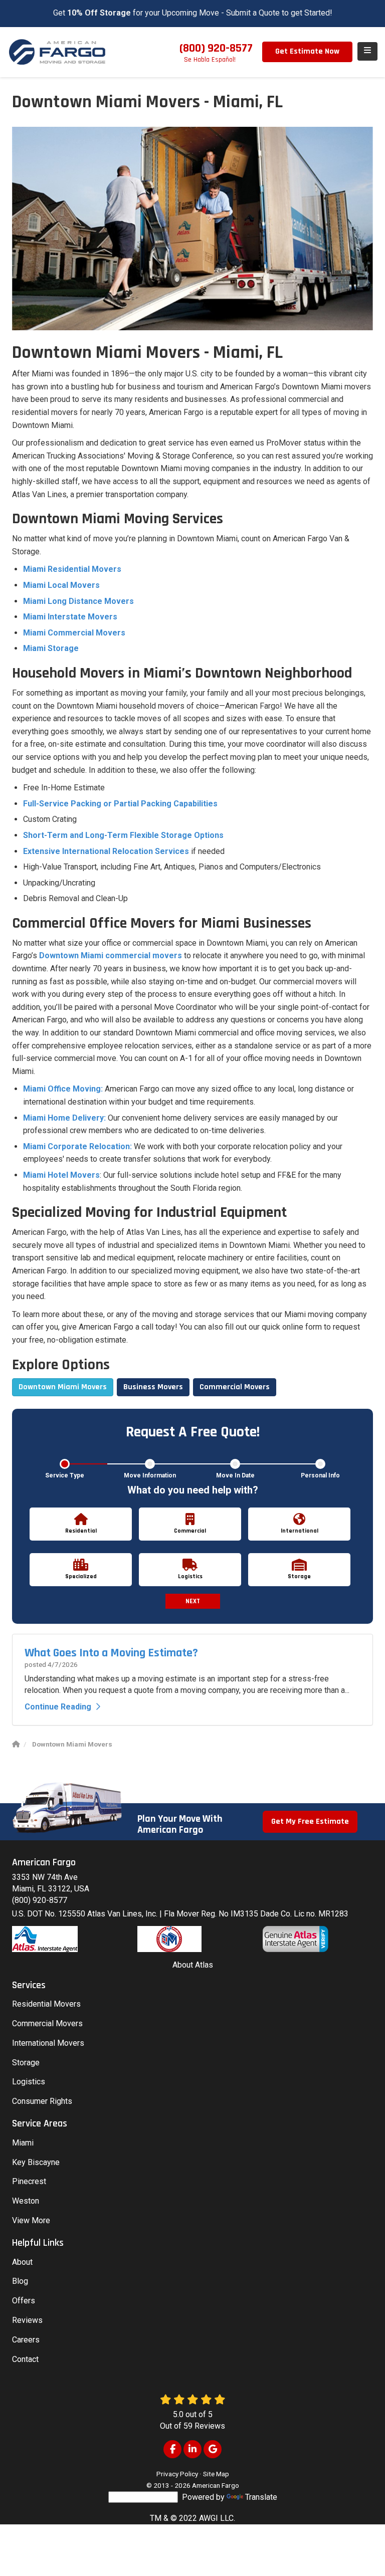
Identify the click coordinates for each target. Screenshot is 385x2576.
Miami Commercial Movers (74, 633)
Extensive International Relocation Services (106, 851)
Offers (24, 2301)
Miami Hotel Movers (61, 1175)
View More (31, 2220)
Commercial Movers (235, 1387)
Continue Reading (58, 1707)
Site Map (216, 2474)
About (22, 2262)
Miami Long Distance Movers (78, 601)
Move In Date (235, 1475)
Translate (261, 2497)
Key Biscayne (36, 2162)
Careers (26, 2340)
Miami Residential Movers (72, 569)
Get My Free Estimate (310, 1821)
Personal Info (320, 1475)
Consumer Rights (42, 2101)
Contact (25, 2359)
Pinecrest (29, 2181)
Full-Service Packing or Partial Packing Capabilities (120, 804)
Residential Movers (46, 2004)
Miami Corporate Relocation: (77, 1146)
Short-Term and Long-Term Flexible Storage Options (123, 835)
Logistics (29, 2082)
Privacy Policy (177, 2474)
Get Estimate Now (307, 51)
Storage (26, 2063)
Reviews (27, 2320)
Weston (26, 2201)
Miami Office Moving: (63, 1089)
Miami (23, 2143)
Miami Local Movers (61, 585)
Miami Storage (51, 648)
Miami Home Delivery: (64, 1118)
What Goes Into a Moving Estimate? (111, 1653)
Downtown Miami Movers (63, 1387)
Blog (20, 2281)
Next (193, 1601)
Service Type (65, 1475)
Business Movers (153, 1387)
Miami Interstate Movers (70, 617)
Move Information (150, 1475)
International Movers (48, 2043)
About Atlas (193, 1965)
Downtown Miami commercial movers (111, 955)
